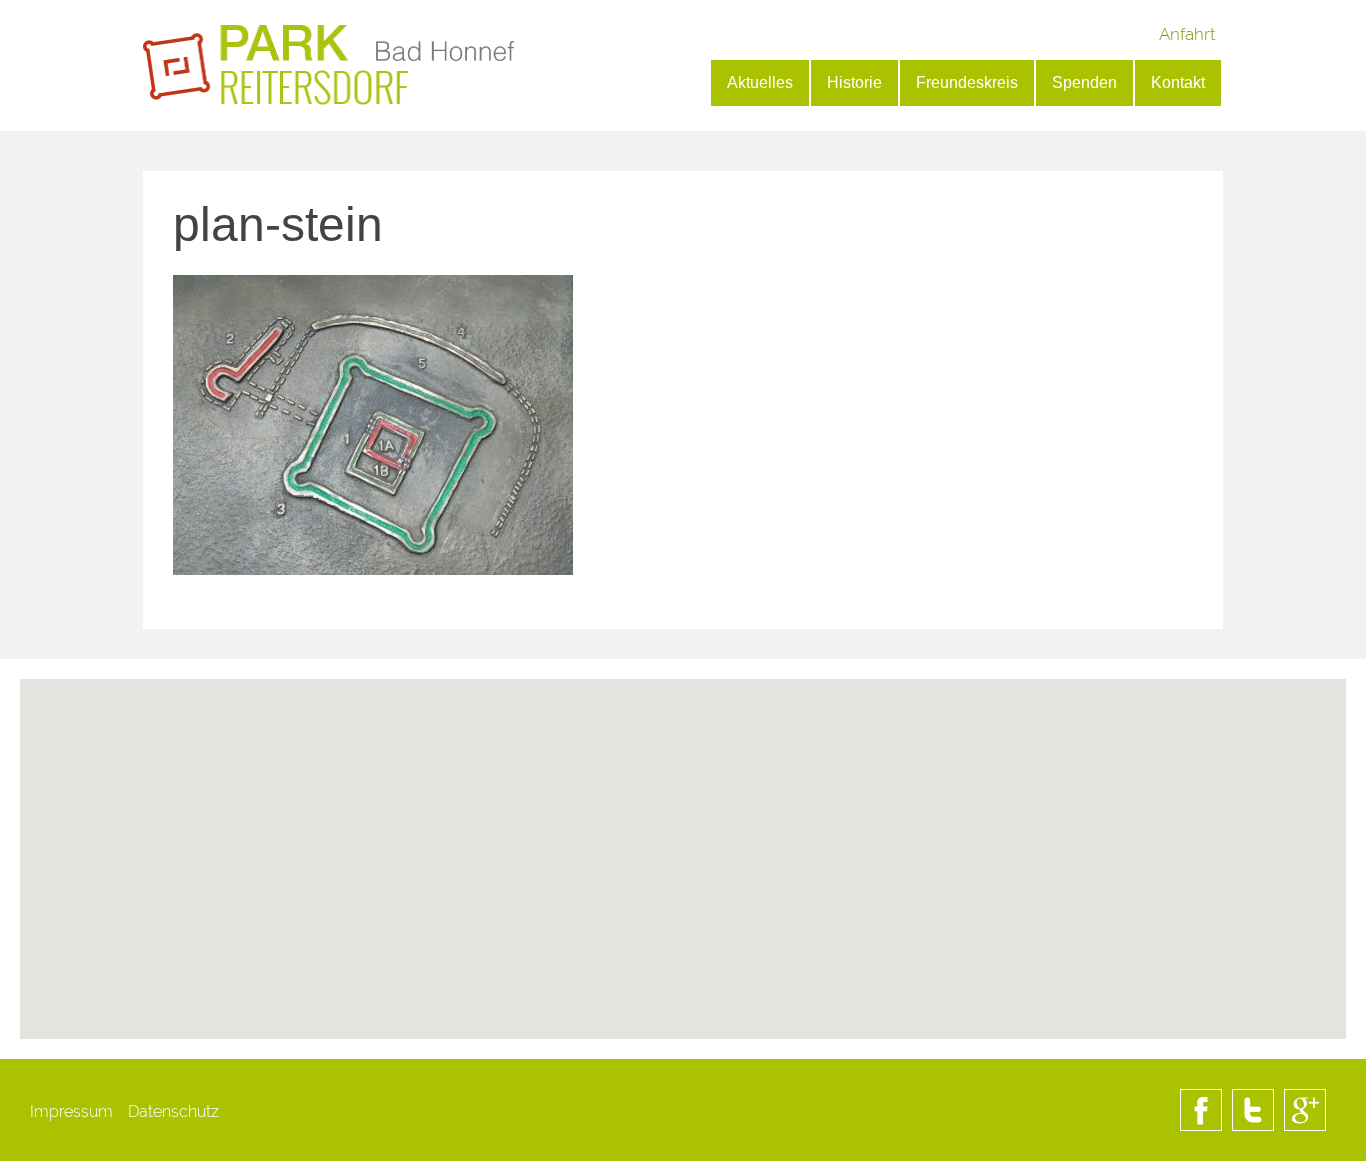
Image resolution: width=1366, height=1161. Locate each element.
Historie (854, 82)
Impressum (71, 1111)
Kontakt (1178, 82)
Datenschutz (173, 1111)
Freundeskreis (967, 82)
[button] (683, 934)
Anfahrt (1187, 34)
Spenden (1084, 82)
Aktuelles (760, 82)
